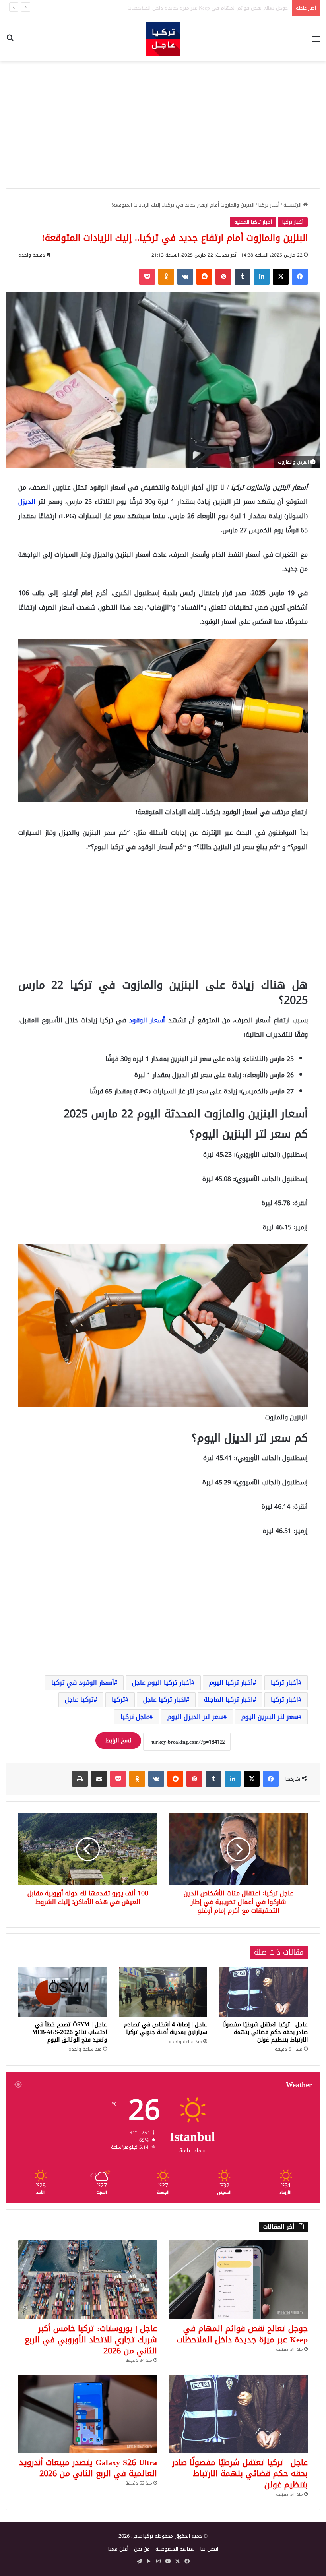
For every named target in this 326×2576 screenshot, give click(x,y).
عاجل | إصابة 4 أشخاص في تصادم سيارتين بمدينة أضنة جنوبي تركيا (166, 2028)
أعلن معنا (118, 2549)
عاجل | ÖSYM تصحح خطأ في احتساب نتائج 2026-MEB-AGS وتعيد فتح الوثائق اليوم (70, 2032)
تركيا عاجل (79, 1700)
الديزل (28, 502)
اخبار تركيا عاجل (165, 1700)
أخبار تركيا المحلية (253, 222)
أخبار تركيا (269, 205)
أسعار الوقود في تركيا (83, 1683)
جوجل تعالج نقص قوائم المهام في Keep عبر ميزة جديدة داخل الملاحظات (242, 2334)
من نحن (142, 2549)
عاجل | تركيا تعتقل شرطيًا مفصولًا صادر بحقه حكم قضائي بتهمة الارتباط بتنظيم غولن (265, 2032)
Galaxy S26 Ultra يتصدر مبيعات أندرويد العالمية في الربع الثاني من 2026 (88, 2468)
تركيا (118, 1700)
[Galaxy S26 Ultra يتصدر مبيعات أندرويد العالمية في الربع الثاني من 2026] (88, 2414)
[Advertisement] (163, 125)
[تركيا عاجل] (163, 39)
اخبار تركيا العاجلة (228, 1700)
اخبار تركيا (284, 1700)
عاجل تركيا (135, 1717)
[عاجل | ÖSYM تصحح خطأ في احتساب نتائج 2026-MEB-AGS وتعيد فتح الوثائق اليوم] (63, 1992)
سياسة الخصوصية (175, 2549)
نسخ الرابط (118, 1741)
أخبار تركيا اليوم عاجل (162, 1683)
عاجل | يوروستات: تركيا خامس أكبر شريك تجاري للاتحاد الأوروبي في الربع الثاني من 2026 (192, 8)
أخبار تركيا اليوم (231, 1683)
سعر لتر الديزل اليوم (195, 1717)
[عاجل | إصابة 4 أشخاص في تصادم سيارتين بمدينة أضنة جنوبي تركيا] (163, 1992)
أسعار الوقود (147, 1020)
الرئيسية (293, 205)
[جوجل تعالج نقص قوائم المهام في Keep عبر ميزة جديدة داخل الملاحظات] (238, 2279)
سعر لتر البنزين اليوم (270, 1717)
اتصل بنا (209, 2549)
